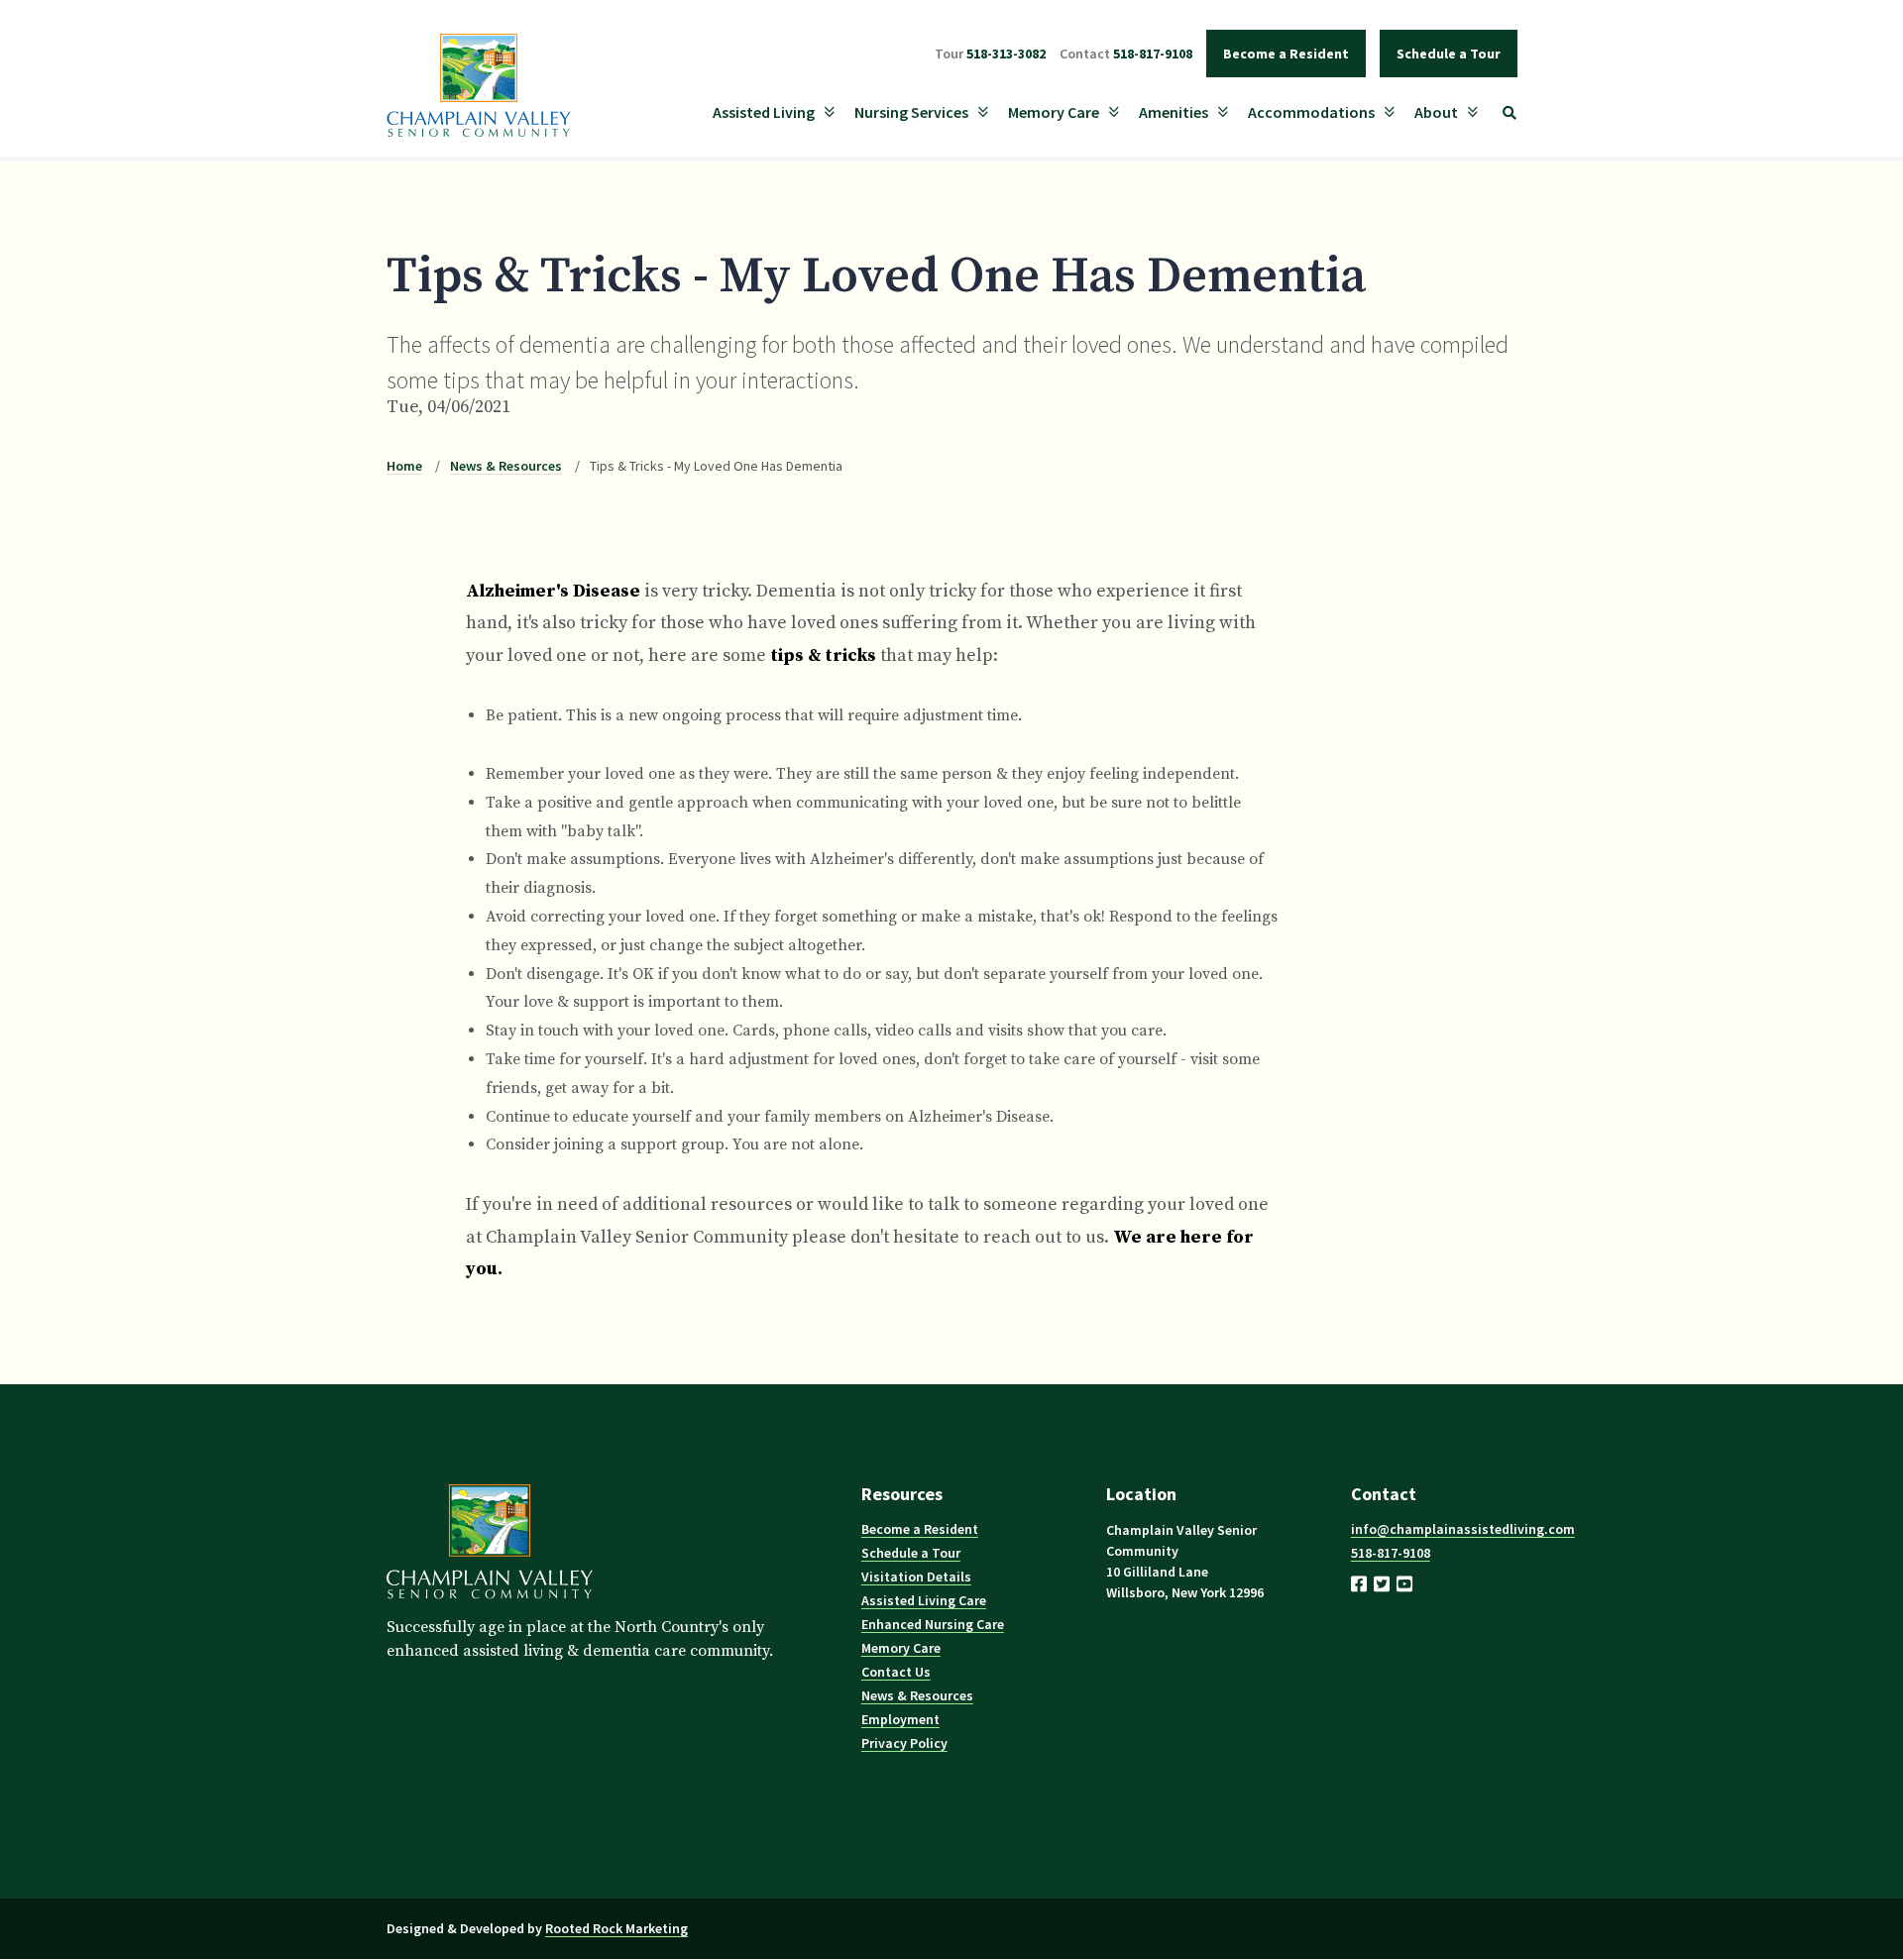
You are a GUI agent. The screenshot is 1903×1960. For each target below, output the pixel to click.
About (1436, 112)
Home (404, 466)
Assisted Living (764, 112)
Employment (900, 1719)
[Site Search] (1510, 113)
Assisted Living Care (924, 1600)
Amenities (1174, 112)
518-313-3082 (990, 54)
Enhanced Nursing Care (933, 1624)
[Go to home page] (490, 1605)
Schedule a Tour (1449, 54)
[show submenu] (830, 112)
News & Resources (506, 466)
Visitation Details (916, 1577)
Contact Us (896, 1672)
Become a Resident (1286, 54)
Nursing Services (911, 112)
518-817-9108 (1126, 54)
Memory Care (1054, 112)
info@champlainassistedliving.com (1463, 1529)
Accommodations (1311, 112)
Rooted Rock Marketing (616, 1928)
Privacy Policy (904, 1743)
